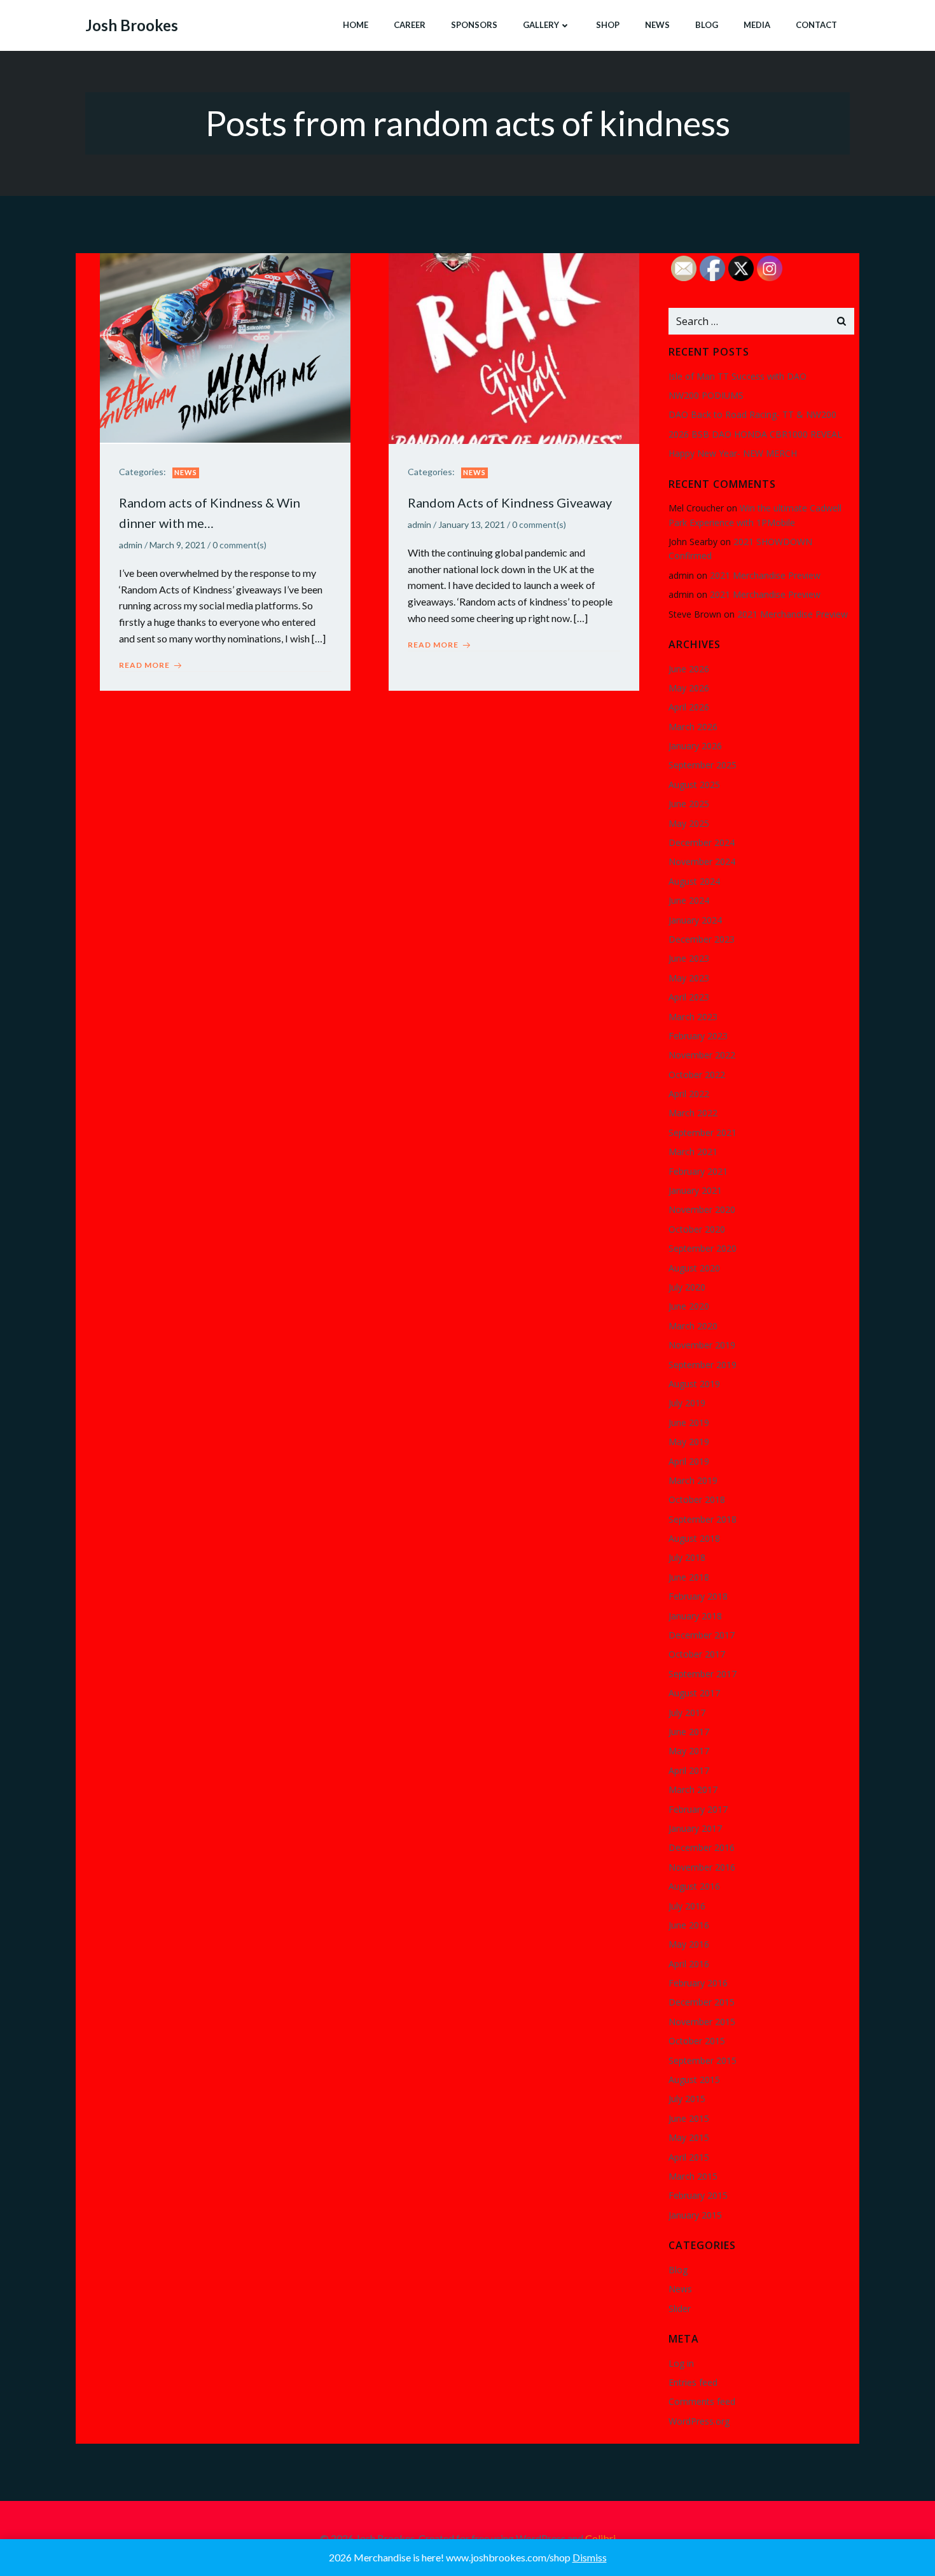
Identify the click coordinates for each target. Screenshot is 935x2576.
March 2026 (693, 727)
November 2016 (702, 1867)
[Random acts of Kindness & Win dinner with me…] (225, 347)
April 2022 (689, 1094)
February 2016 (698, 1983)
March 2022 (693, 1113)
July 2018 (687, 1557)
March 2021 (693, 1152)
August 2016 (694, 1886)
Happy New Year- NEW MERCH (733, 453)
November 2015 (702, 2022)
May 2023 (689, 978)
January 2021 (695, 1190)
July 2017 (687, 1713)
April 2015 (689, 2157)
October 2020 (697, 1229)
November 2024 (702, 862)
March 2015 (693, 2176)
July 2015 (687, 2099)
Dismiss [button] (590, 2557)
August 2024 (694, 881)
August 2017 (694, 1693)
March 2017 (693, 1790)
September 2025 (703, 765)
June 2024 (689, 900)
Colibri (600, 2538)
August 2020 (694, 1268)
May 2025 (689, 823)
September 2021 (703, 1132)
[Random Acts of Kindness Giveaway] (514, 347)
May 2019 (689, 1442)
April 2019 (689, 1461)
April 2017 (689, 1770)
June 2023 (689, 958)
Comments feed (702, 2401)
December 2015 (702, 2002)
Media (757, 25)
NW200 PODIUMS (706, 395)
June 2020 (689, 1306)
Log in (681, 2363)
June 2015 (689, 2118)
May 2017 (689, 1751)
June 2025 (689, 804)
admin (131, 545)
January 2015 (695, 2215)
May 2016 (689, 1944)
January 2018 (695, 1616)
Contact (816, 25)
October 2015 (697, 2041)
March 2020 (693, 1326)
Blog (707, 25)
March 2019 (693, 1480)
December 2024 (702, 842)
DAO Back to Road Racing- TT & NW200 (752, 414)
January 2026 (695, 746)
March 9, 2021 (177, 545)
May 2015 (689, 2137)
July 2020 (687, 1287)
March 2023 (693, 1017)
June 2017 (689, 1732)
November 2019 (702, 1345)
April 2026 (689, 707)
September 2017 (703, 1674)
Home (356, 25)
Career (410, 25)
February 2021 (698, 1171)
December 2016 (702, 1847)
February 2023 (698, 1036)
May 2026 (689, 688)
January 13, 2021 (472, 524)
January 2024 (695, 920)
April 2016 (689, 1964)
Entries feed (693, 2382)
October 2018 (697, 1499)
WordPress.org (699, 2421)
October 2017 (697, 1654)
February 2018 (698, 1596)
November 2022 (702, 1055)
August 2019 (694, 1384)
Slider (680, 2309)
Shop (608, 25)
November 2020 (702, 1209)
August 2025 (694, 785)
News (657, 25)
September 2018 (703, 1519)
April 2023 (689, 997)
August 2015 (694, 2080)
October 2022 (697, 1075)
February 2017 (698, 1809)
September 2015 (703, 2060)
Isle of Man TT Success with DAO (738, 376)
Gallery (541, 25)
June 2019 (689, 1423)
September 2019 (703, 1365)
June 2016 (689, 1925)
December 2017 (702, 1635)
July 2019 (687, 1403)
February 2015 (698, 2195)
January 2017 (695, 1828)
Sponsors (474, 25)
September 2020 (703, 1248)
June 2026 (689, 669)
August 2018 (694, 1538)
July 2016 (687, 1906)
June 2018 (689, 1577)
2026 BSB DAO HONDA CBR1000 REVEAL (755, 434)
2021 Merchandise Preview (765, 575)
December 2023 (702, 939)
